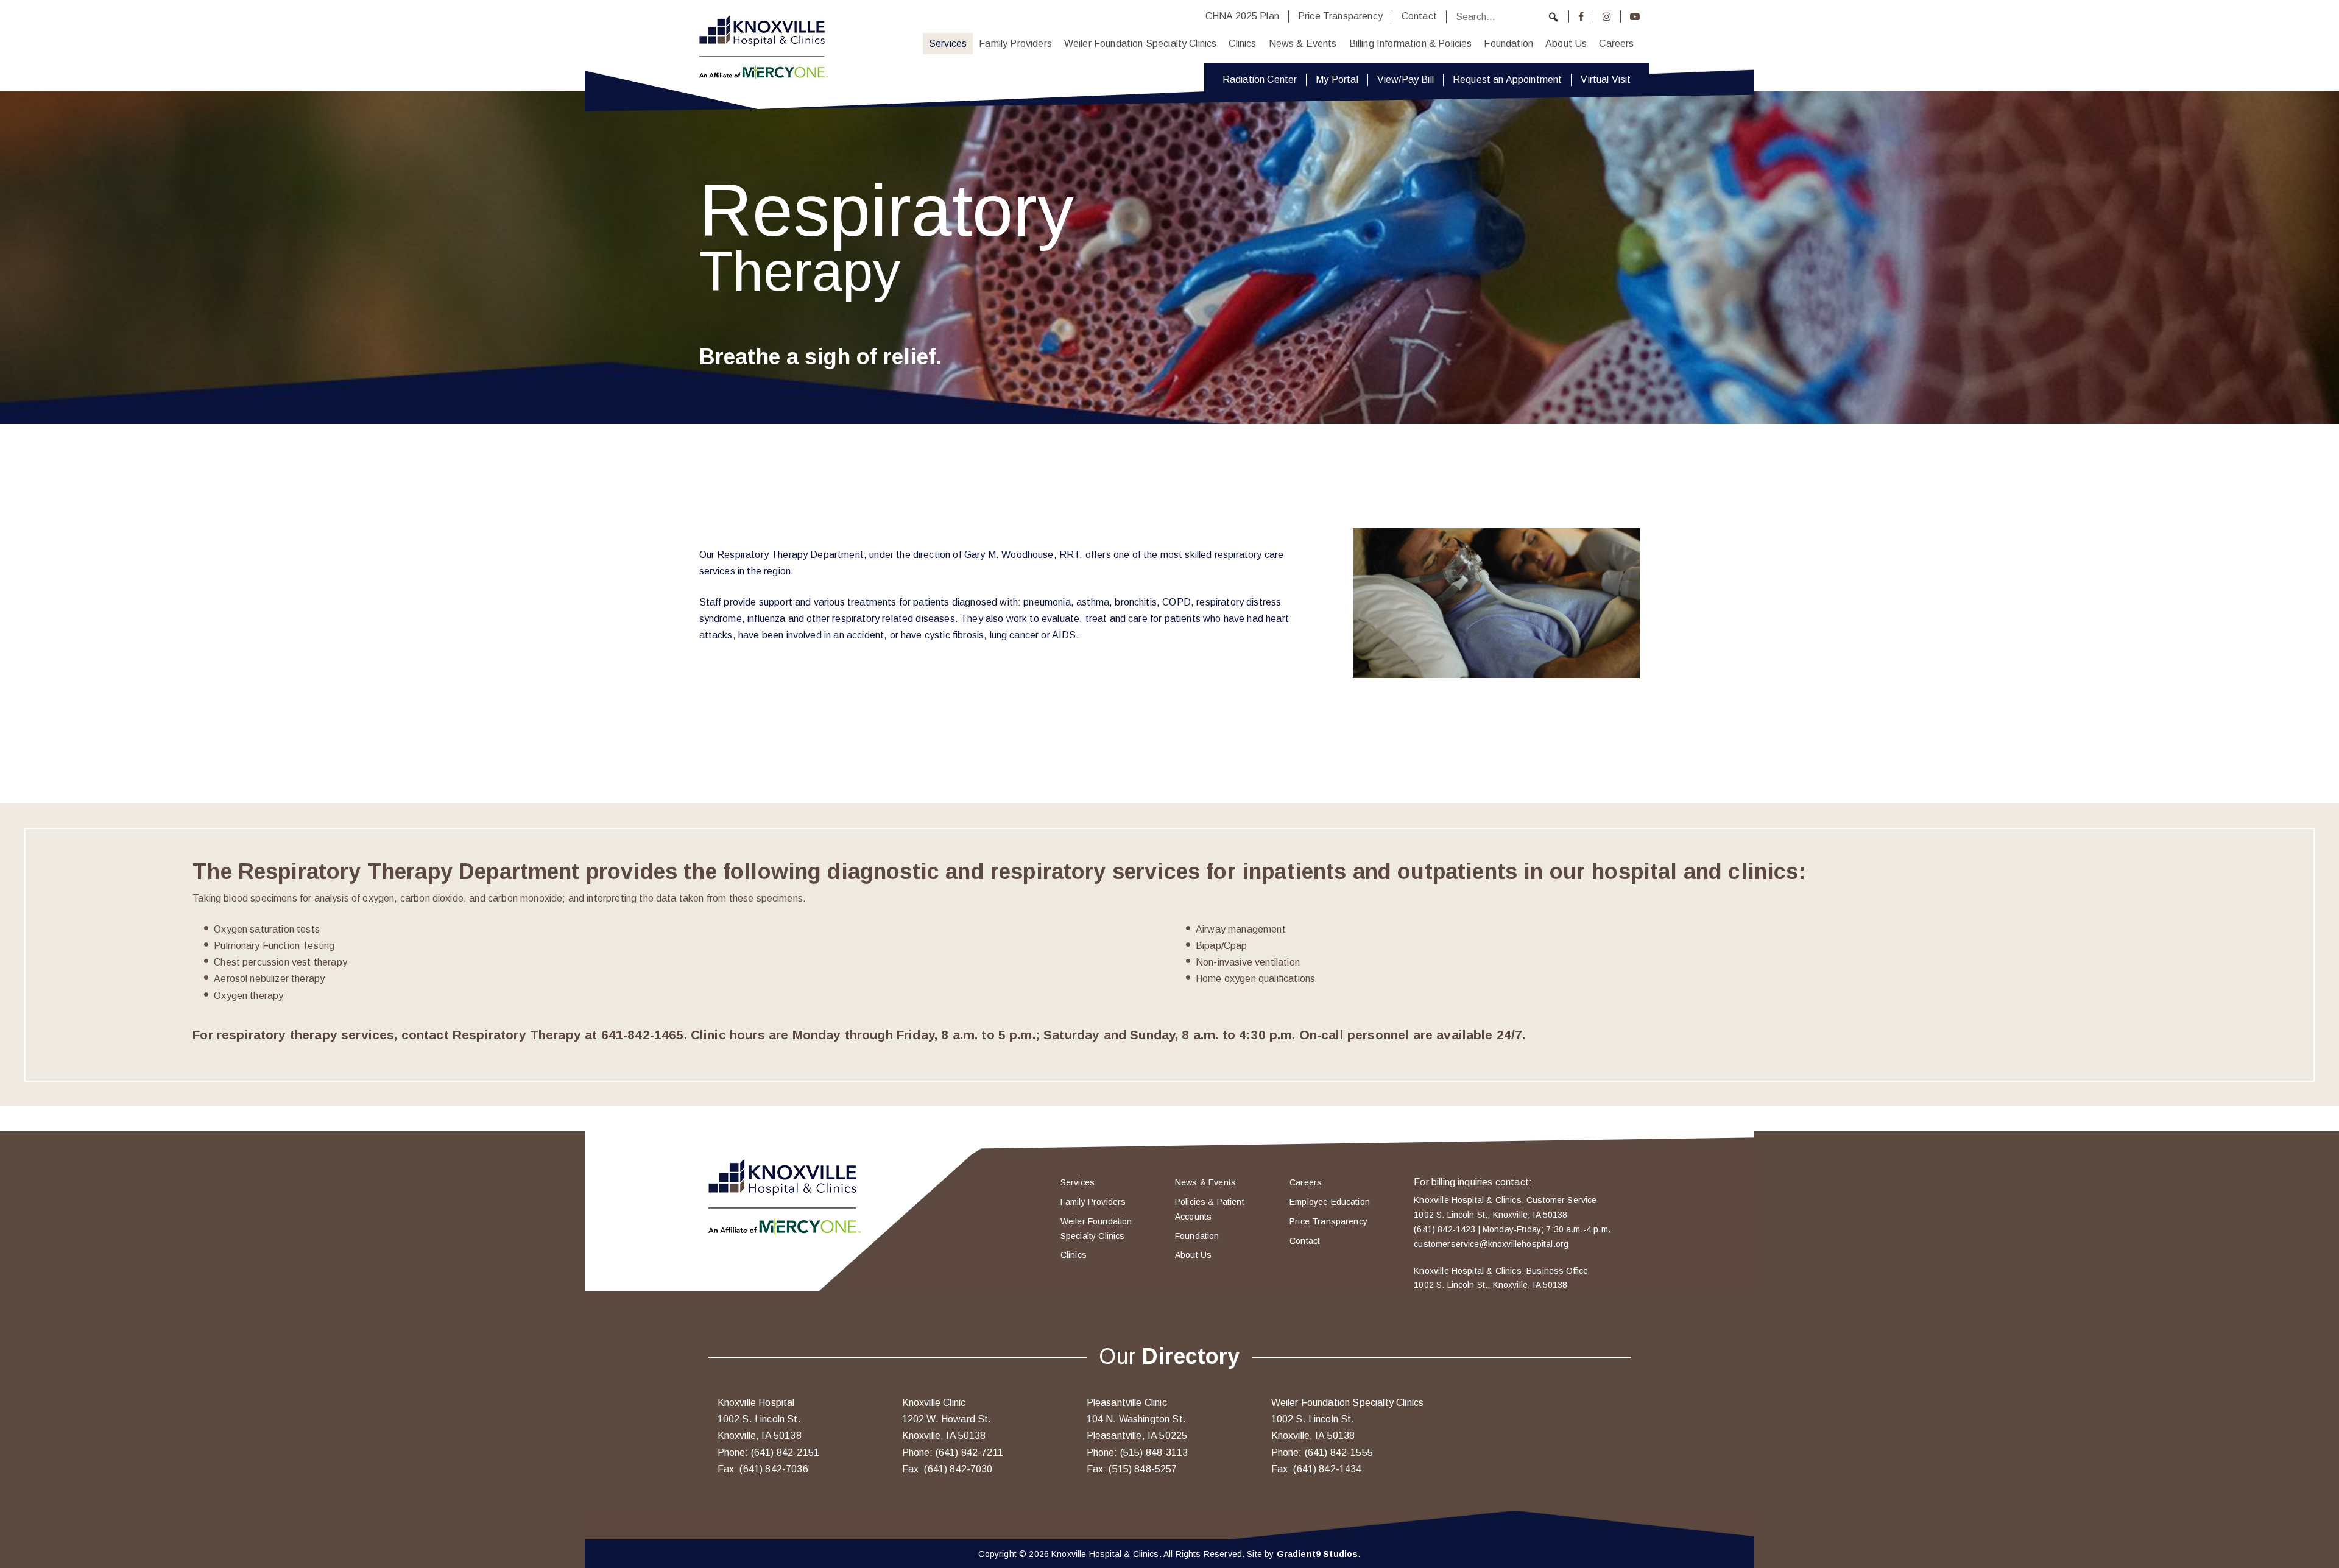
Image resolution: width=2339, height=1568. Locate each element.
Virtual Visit (1606, 79)
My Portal (1337, 79)
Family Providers (1015, 44)
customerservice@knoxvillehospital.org (1491, 1244)
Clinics (1242, 44)
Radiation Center (1260, 79)
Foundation (1508, 44)
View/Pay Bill (1406, 79)
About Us (1566, 44)
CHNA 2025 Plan (1242, 16)
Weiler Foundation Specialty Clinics (1141, 44)
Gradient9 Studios (1318, 1554)
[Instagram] (1607, 16)
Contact (1419, 16)
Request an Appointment (1508, 79)
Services (948, 44)
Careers (1616, 44)
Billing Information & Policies (1411, 44)
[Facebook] (1581, 16)
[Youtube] (1635, 16)
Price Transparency (1340, 16)
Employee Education (1330, 1202)
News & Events (1303, 44)
